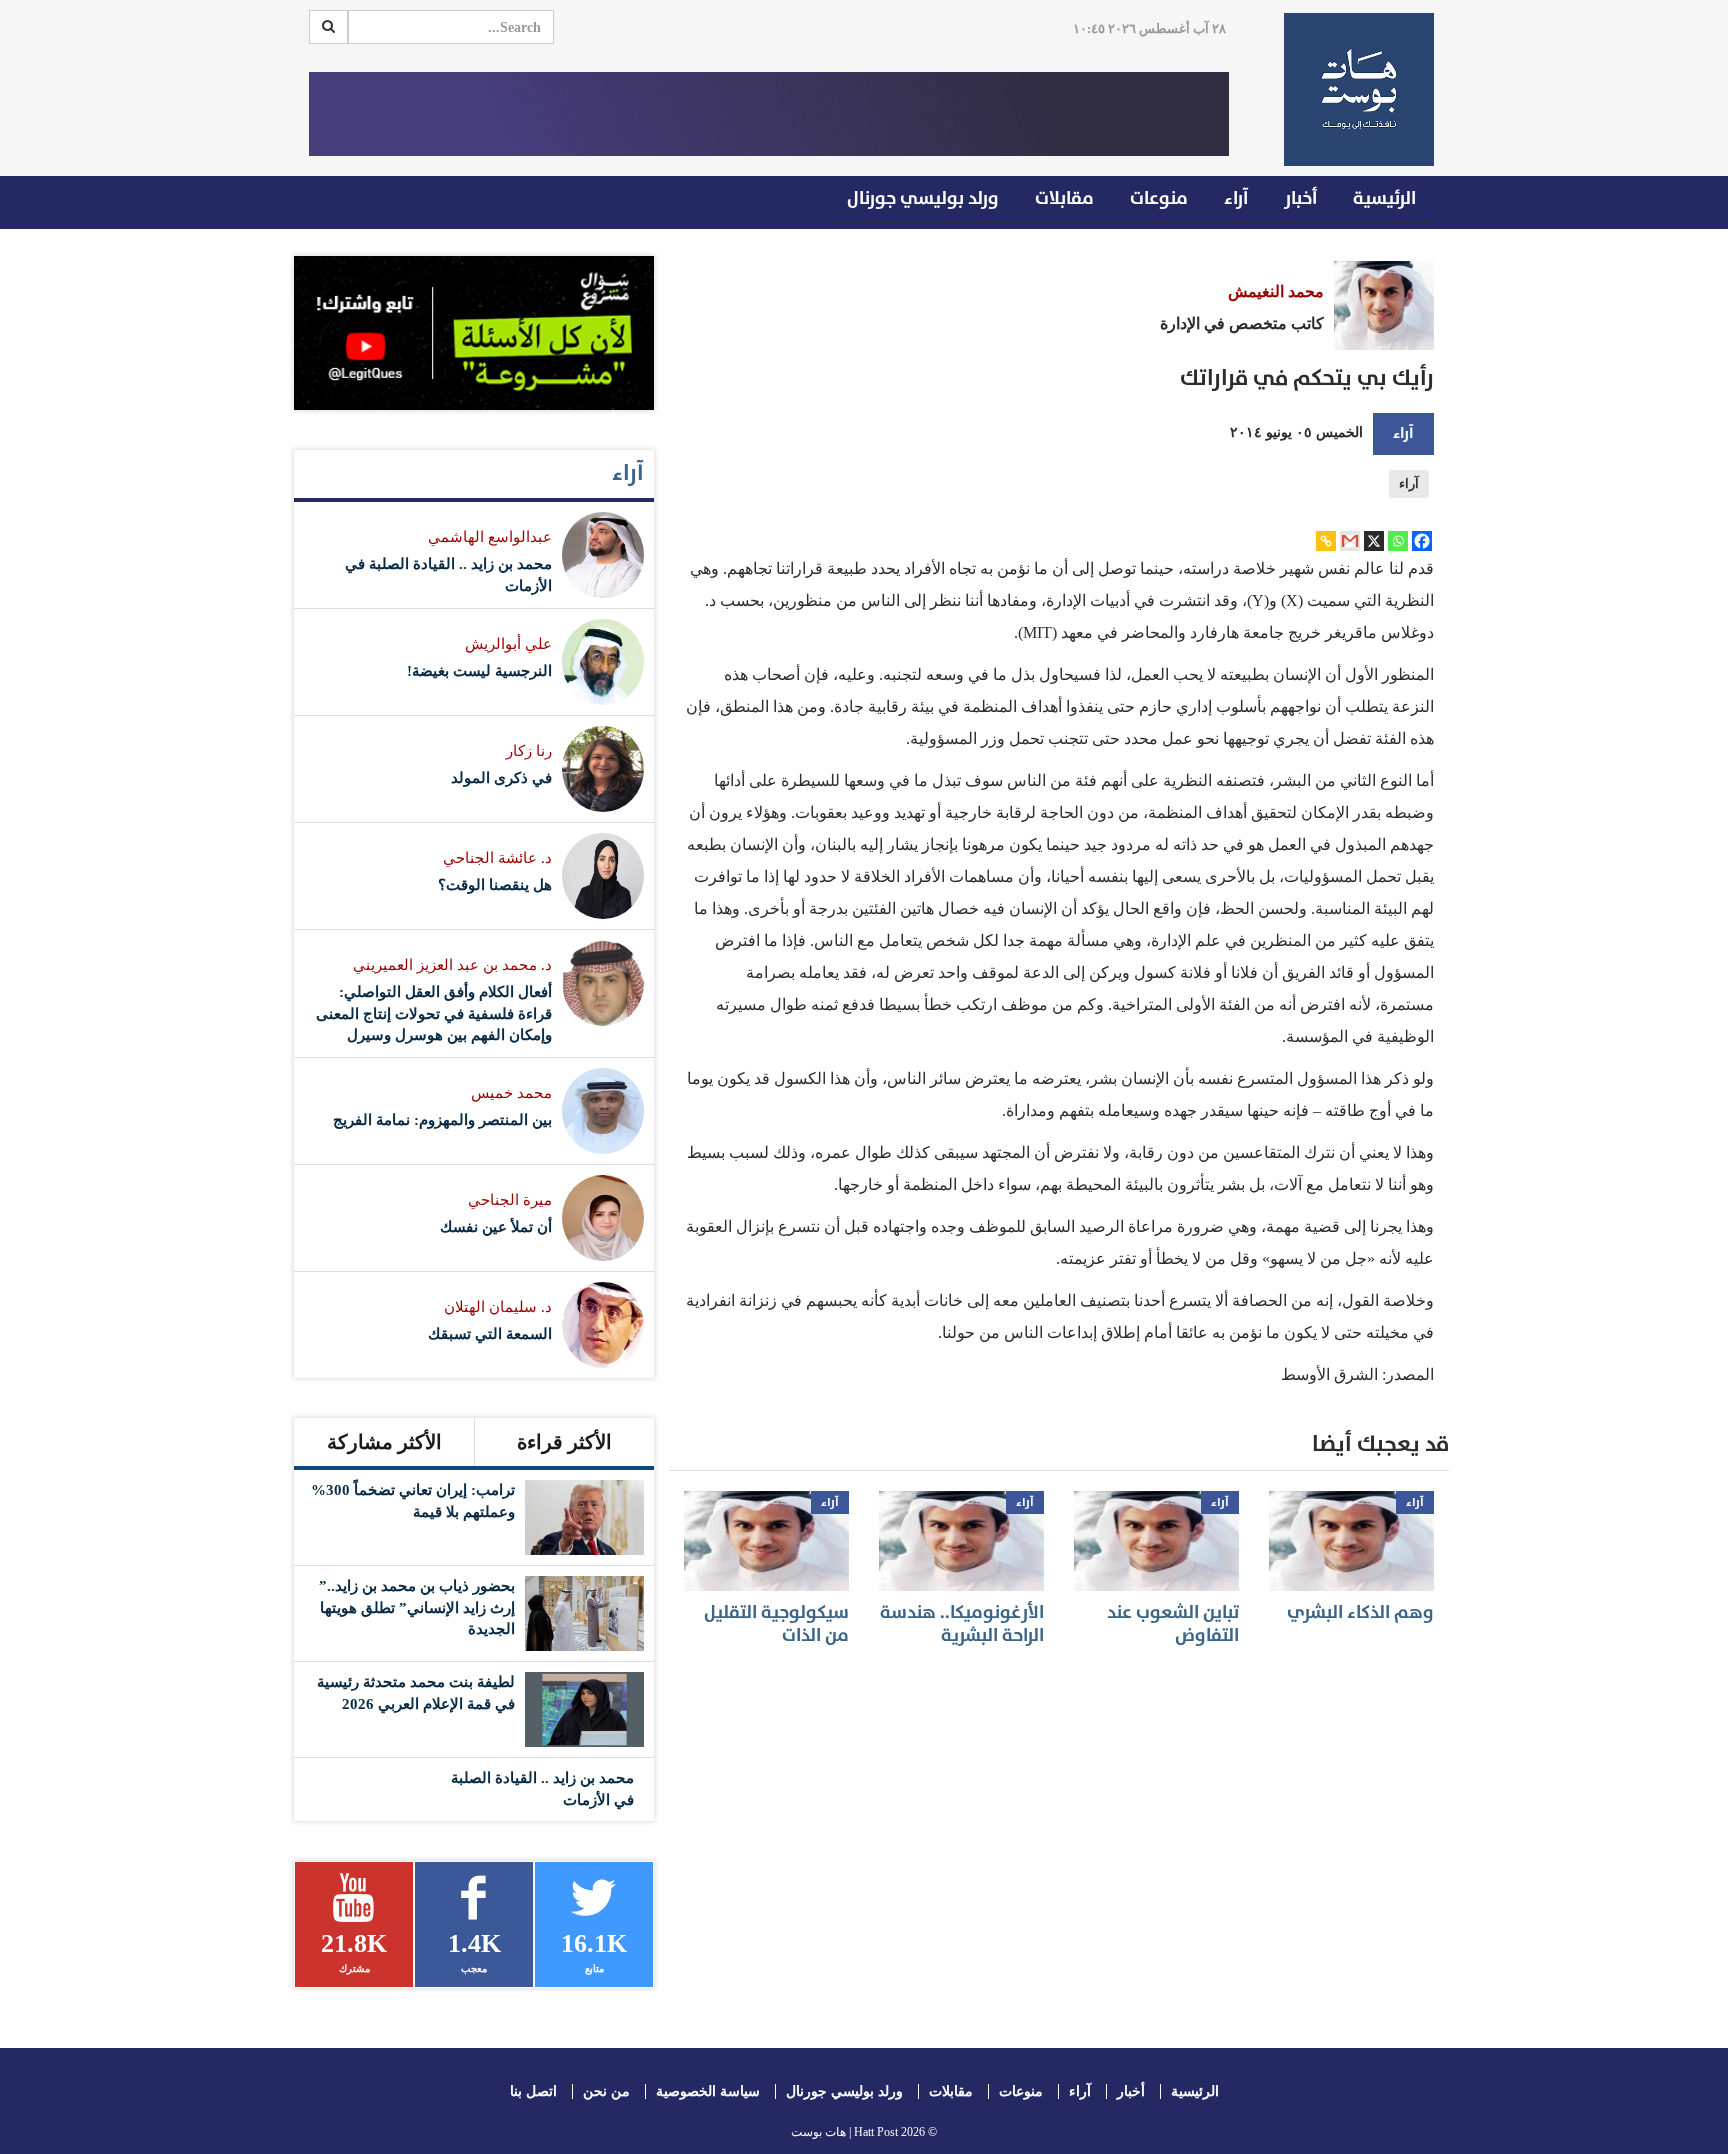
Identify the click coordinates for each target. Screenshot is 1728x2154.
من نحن (606, 2091)
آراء (1236, 198)
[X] (1374, 541)
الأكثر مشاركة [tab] (384, 1442)
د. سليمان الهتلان (498, 1307)
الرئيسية (1384, 198)
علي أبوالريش (508, 644)
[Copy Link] (1326, 541)
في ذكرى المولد (501, 778)
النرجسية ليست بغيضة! (479, 671)
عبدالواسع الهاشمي (490, 537)
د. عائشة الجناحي (497, 858)
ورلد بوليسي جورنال (923, 198)
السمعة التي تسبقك (490, 1334)
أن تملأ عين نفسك (496, 1227)
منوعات (1159, 198)
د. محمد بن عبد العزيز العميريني (452, 965)
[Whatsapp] (1398, 541)
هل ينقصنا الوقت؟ (495, 885)
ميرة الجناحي (510, 1200)
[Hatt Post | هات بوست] (1351, 89)
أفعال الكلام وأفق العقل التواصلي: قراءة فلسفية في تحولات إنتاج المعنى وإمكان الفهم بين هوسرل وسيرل (434, 1013)
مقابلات (1064, 198)
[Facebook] (1422, 541)
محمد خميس (511, 1093)
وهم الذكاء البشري (1360, 1612)
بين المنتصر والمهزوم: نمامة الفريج (442, 1120)
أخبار (1300, 198)
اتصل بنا (533, 2091)
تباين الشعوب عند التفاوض (1173, 1624)
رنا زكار (529, 751)
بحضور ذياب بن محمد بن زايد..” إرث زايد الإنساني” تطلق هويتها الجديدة (417, 1607)
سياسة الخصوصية (708, 2091)
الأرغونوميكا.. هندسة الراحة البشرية (962, 1624)
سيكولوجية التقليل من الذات (776, 1624)
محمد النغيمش (1276, 291)
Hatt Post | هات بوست (844, 2132)
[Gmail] (1350, 541)
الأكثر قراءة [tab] (564, 1442)
